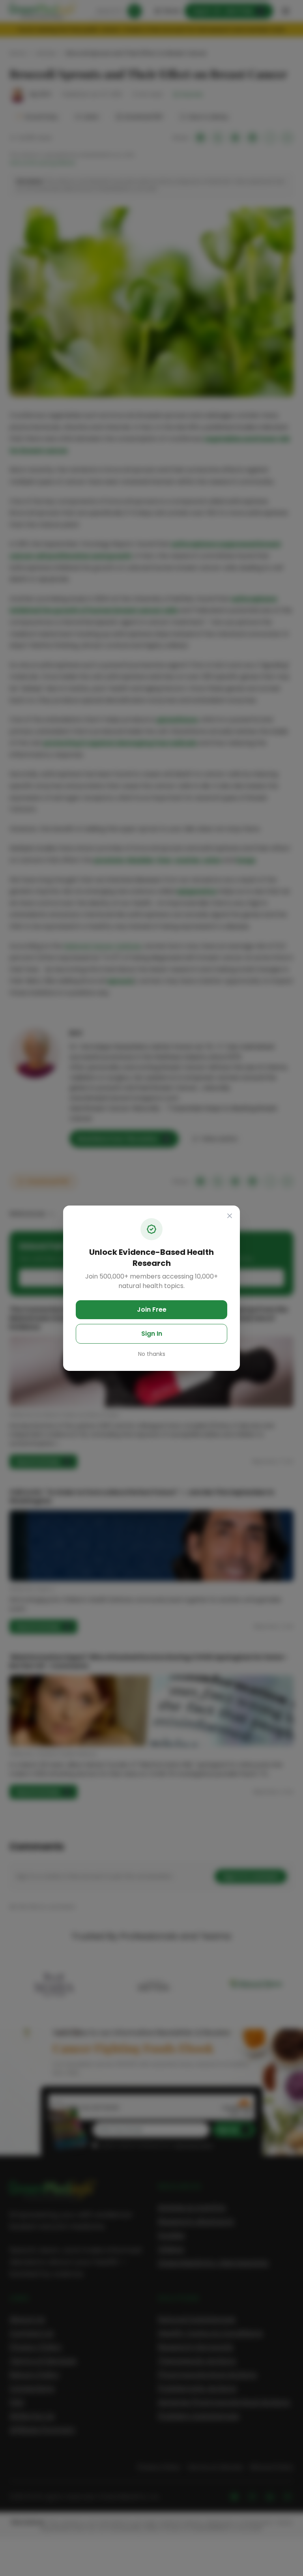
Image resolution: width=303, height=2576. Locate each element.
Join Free (152, 1310)
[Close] (230, 1216)
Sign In (152, 1334)
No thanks (152, 1354)
